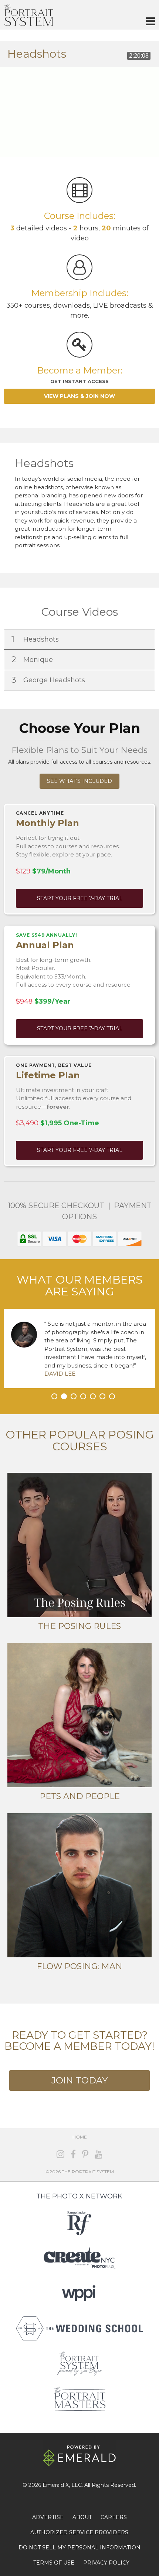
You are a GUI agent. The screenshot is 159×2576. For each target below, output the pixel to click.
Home (80, 2137)
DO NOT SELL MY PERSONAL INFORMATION (79, 2548)
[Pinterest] (85, 2154)
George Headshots (49, 680)
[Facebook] (73, 2154)
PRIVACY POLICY (106, 2563)
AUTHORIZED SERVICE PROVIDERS (79, 2532)
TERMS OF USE (54, 2563)
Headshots (36, 639)
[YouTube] (99, 2154)
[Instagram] (60, 2154)
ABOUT (82, 2517)
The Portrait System (28, 15)
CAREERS (114, 2517)
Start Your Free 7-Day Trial (80, 898)
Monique (33, 660)
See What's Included (79, 781)
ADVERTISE (48, 2517)
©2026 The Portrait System (80, 2172)
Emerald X (56, 2485)
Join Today (79, 2080)
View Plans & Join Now (79, 396)
